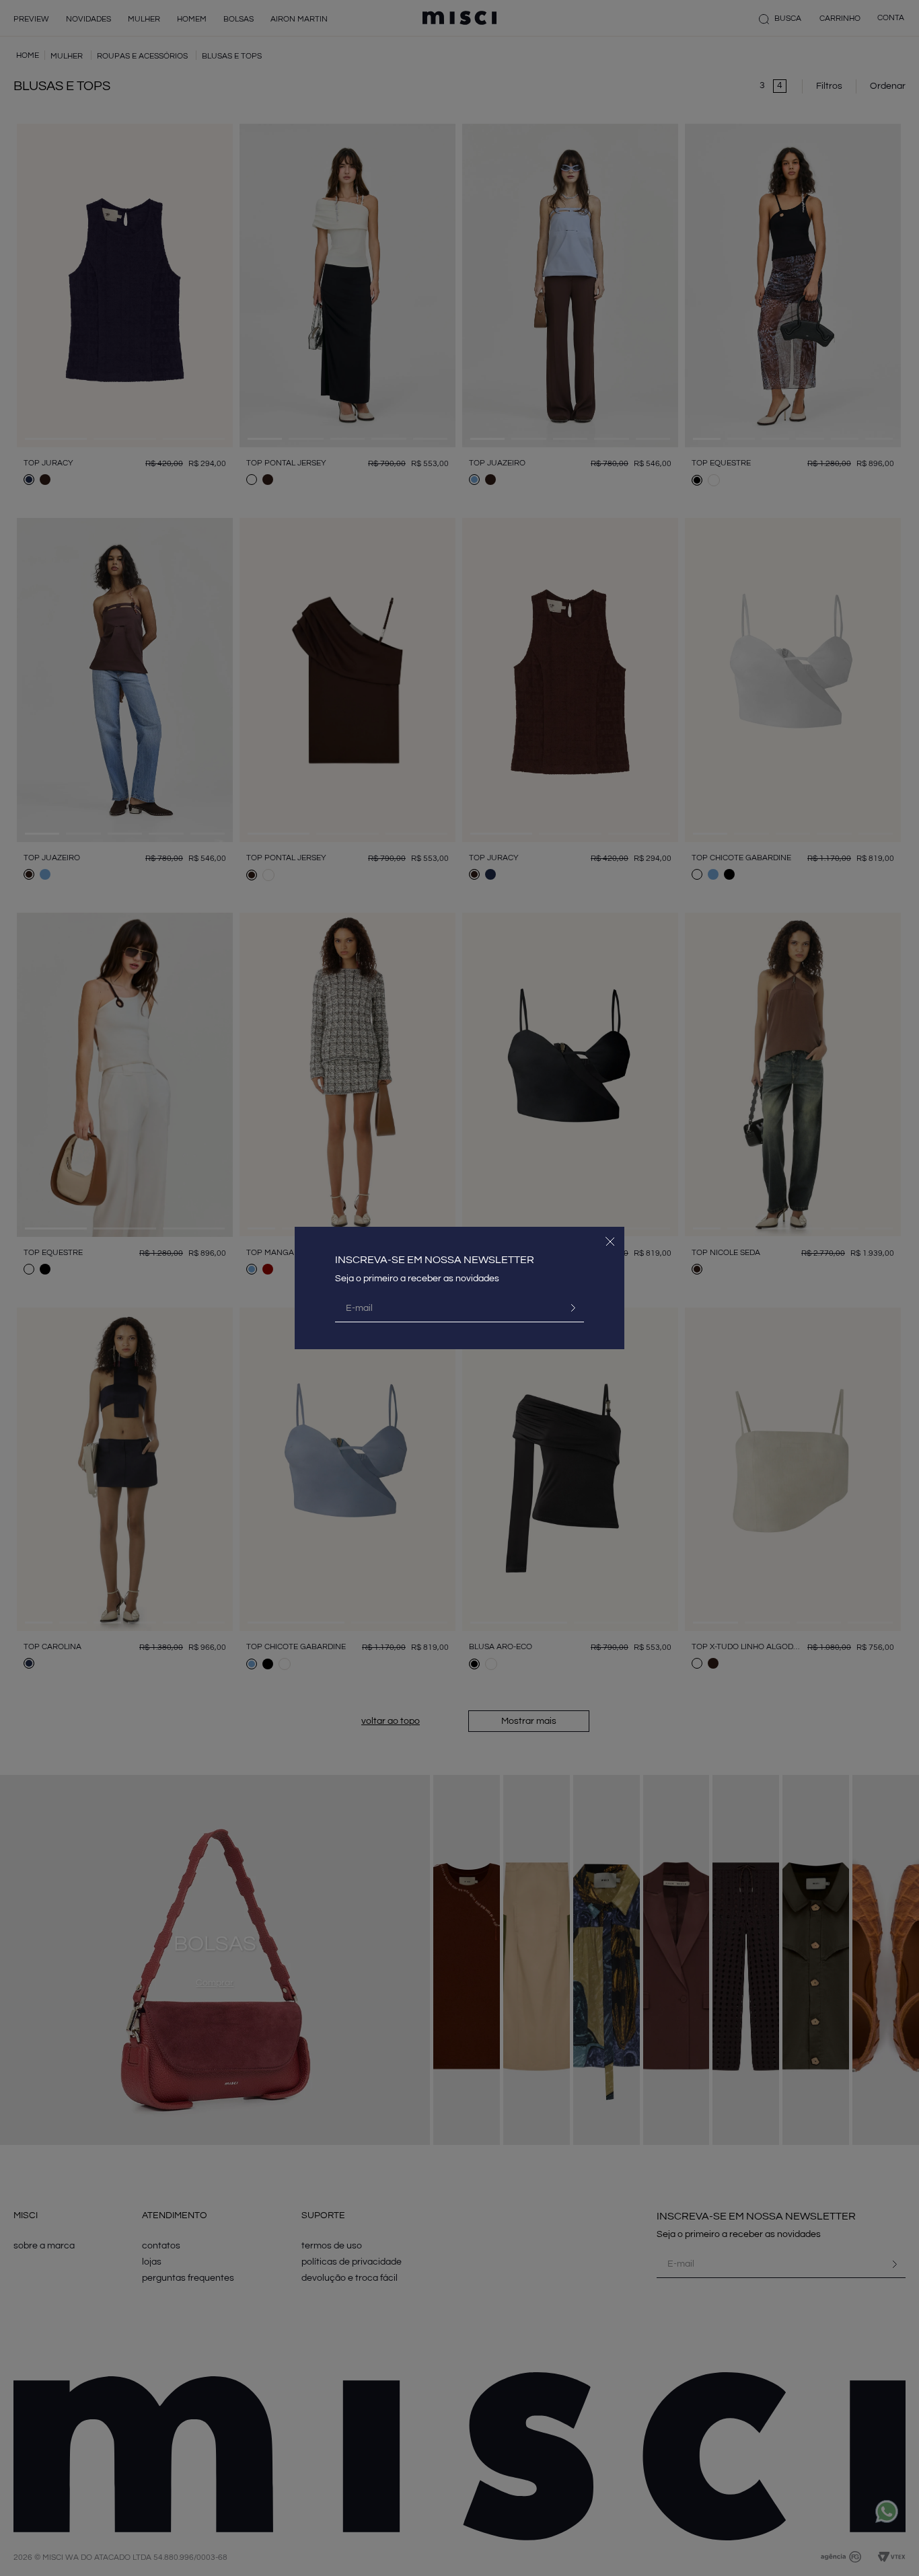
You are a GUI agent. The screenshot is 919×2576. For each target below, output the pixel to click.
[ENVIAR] (568, 1308)
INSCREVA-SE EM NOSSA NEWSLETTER (435, 1260)
